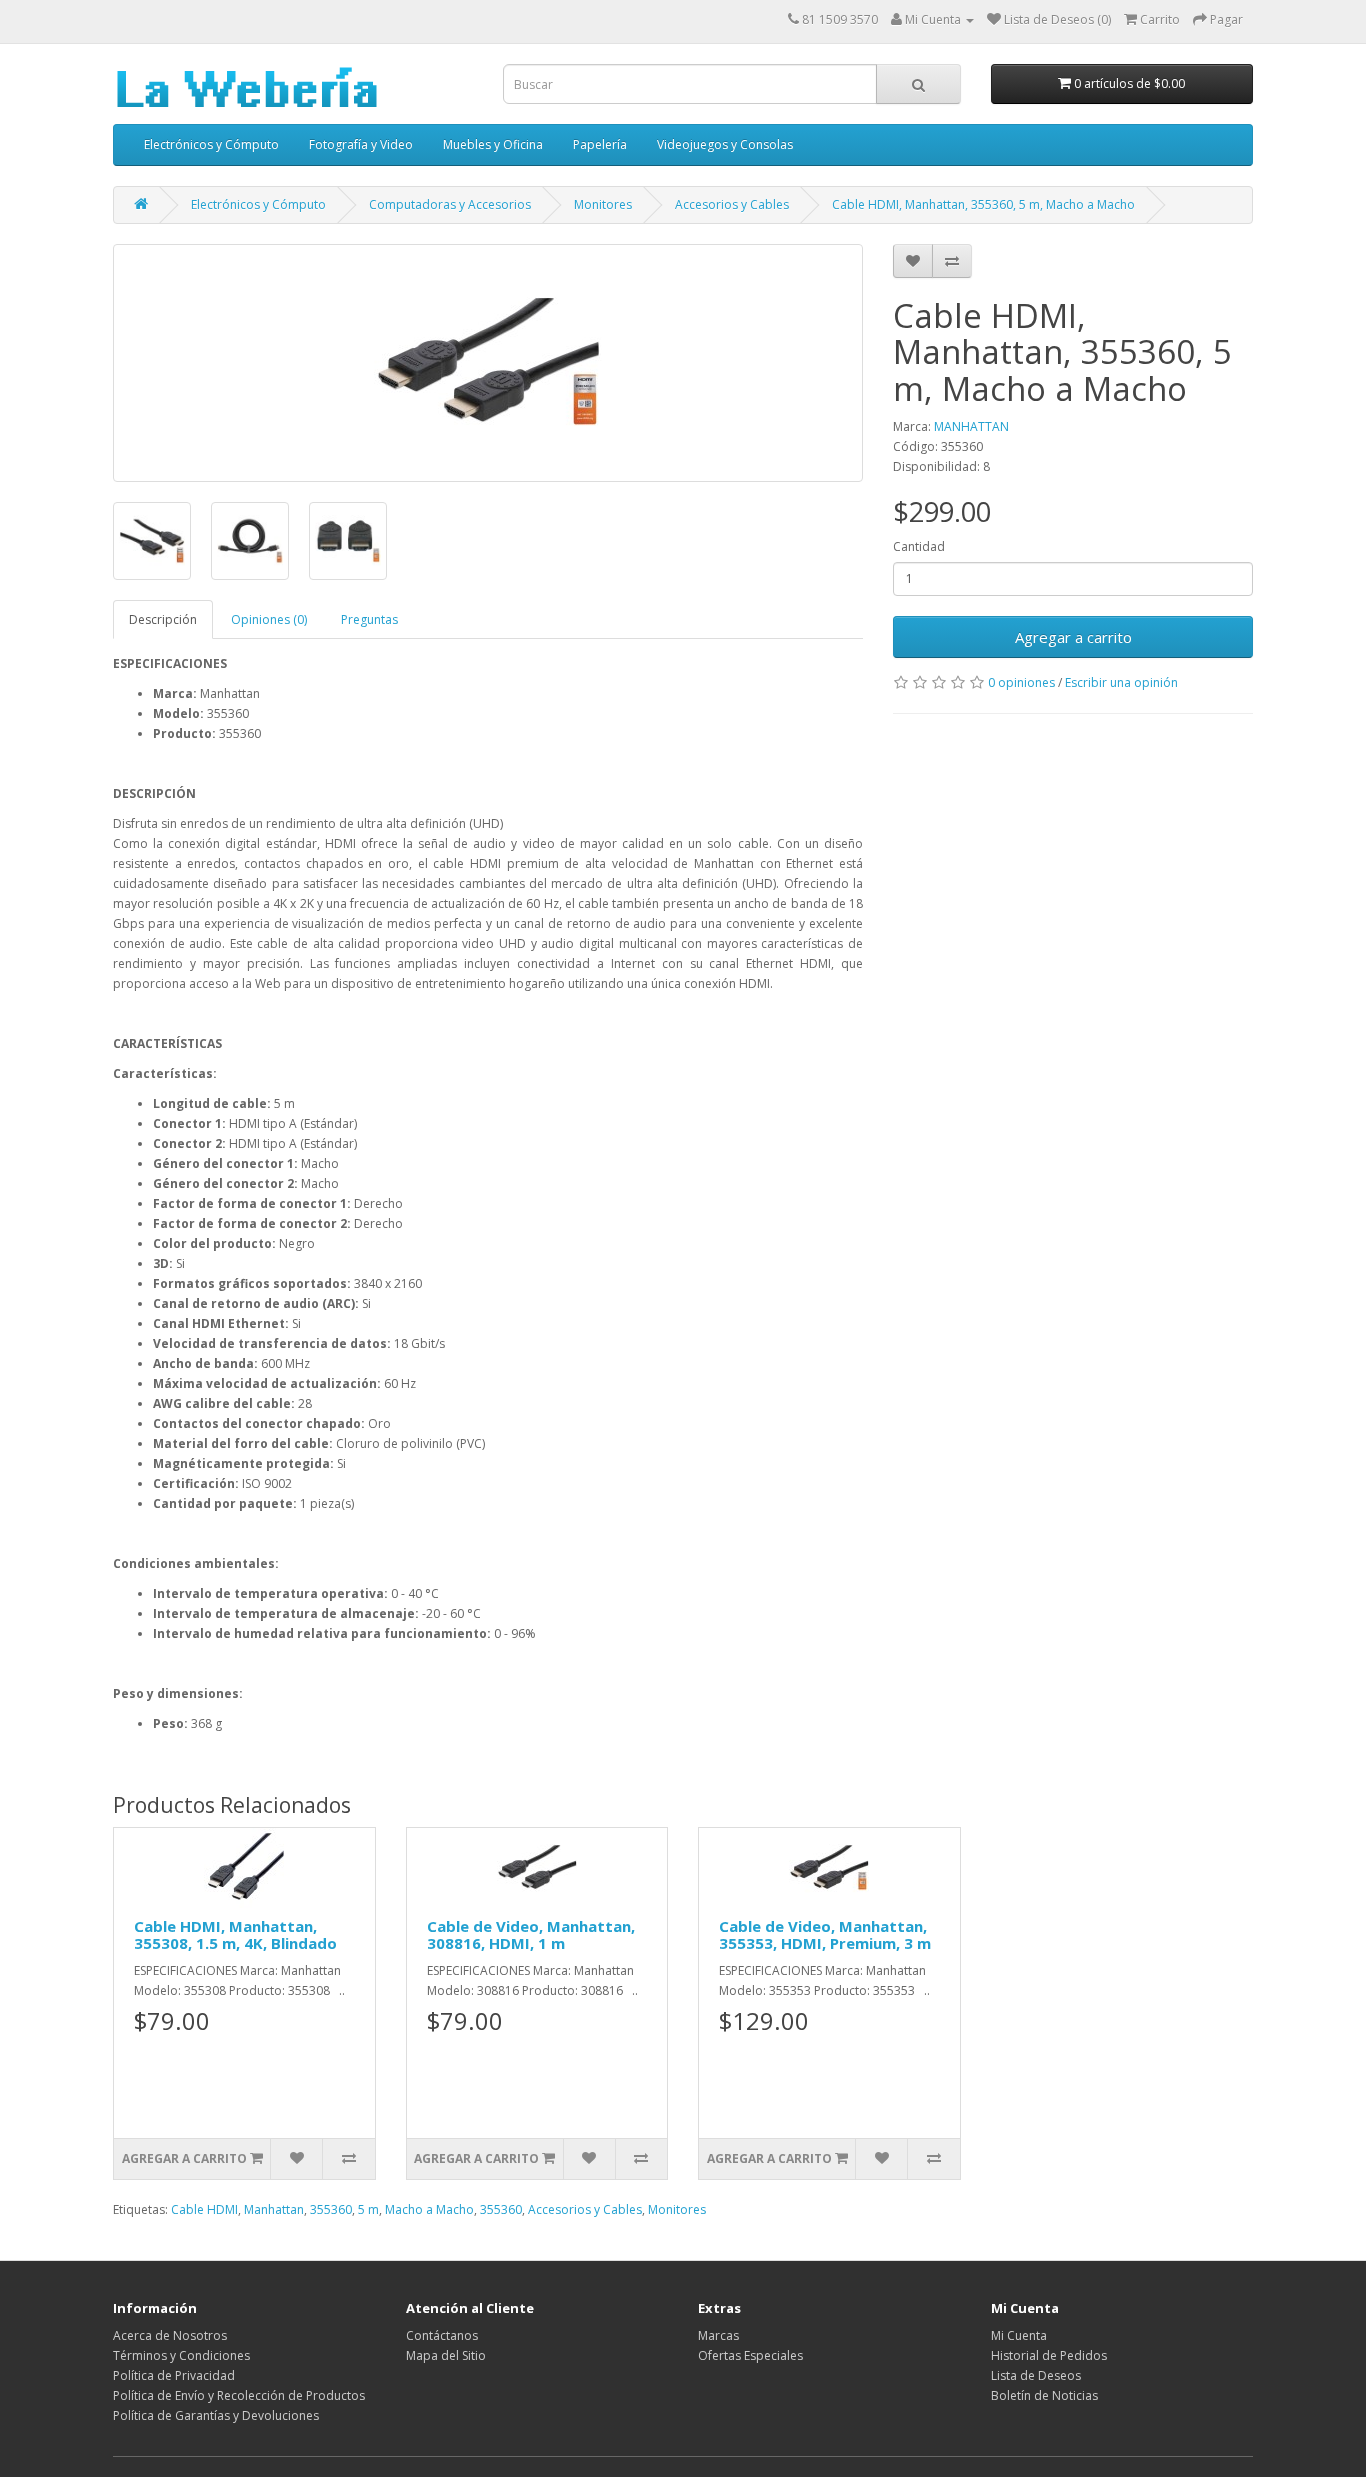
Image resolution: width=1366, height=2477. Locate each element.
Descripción (163, 619)
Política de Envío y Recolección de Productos (239, 2395)
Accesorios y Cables (732, 204)
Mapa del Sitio (446, 2355)
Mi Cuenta (1019, 2335)
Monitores (603, 204)
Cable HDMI (204, 2209)
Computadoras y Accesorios (450, 204)
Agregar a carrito (1073, 637)
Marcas (718, 2335)
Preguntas (369, 619)
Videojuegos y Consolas (725, 144)
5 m (368, 2209)
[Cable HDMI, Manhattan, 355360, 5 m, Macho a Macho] (488, 363)
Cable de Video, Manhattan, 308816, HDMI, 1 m (531, 1934)
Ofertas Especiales (750, 2355)
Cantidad (919, 546)
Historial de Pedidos (1049, 2355)
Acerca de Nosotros (170, 2335)
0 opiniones (1021, 682)
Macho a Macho (429, 2209)
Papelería (600, 144)
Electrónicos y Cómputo (211, 144)
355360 (331, 2209)
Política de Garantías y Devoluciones (216, 2415)
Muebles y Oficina (493, 144)
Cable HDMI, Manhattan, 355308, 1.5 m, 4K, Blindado (235, 1934)
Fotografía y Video (361, 144)
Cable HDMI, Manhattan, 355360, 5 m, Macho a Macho (983, 204)
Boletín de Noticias (1044, 2395)
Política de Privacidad (174, 2375)
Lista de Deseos (1036, 2375)
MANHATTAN (971, 426)
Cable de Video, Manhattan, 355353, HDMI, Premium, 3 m (825, 1934)
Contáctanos (442, 2335)
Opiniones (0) (269, 619)
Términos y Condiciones (181, 2355)
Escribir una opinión (1121, 682)
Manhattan (274, 2209)
